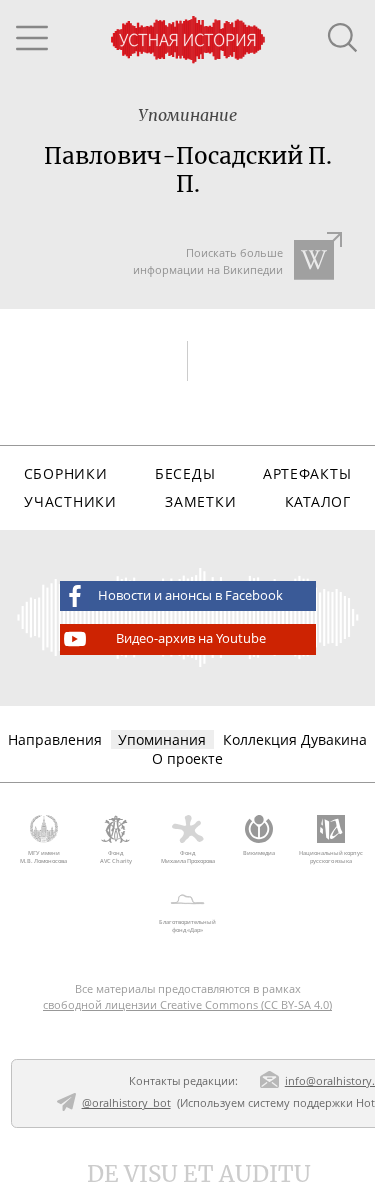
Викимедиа (259, 853)
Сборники (66, 473)
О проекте (187, 758)
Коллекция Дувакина (295, 739)
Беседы (185, 473)
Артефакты (307, 473)
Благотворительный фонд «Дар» (187, 926)
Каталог (318, 501)
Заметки (200, 501)
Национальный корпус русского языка (331, 857)
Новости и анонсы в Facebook (190, 595)
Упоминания (162, 739)
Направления (55, 739)
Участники (70, 501)
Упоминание (187, 115)
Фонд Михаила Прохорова (188, 857)
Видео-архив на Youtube (191, 638)
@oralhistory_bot (126, 1102)
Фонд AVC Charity (116, 857)
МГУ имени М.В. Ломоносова (43, 857)
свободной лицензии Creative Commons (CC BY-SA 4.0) (187, 1004)
